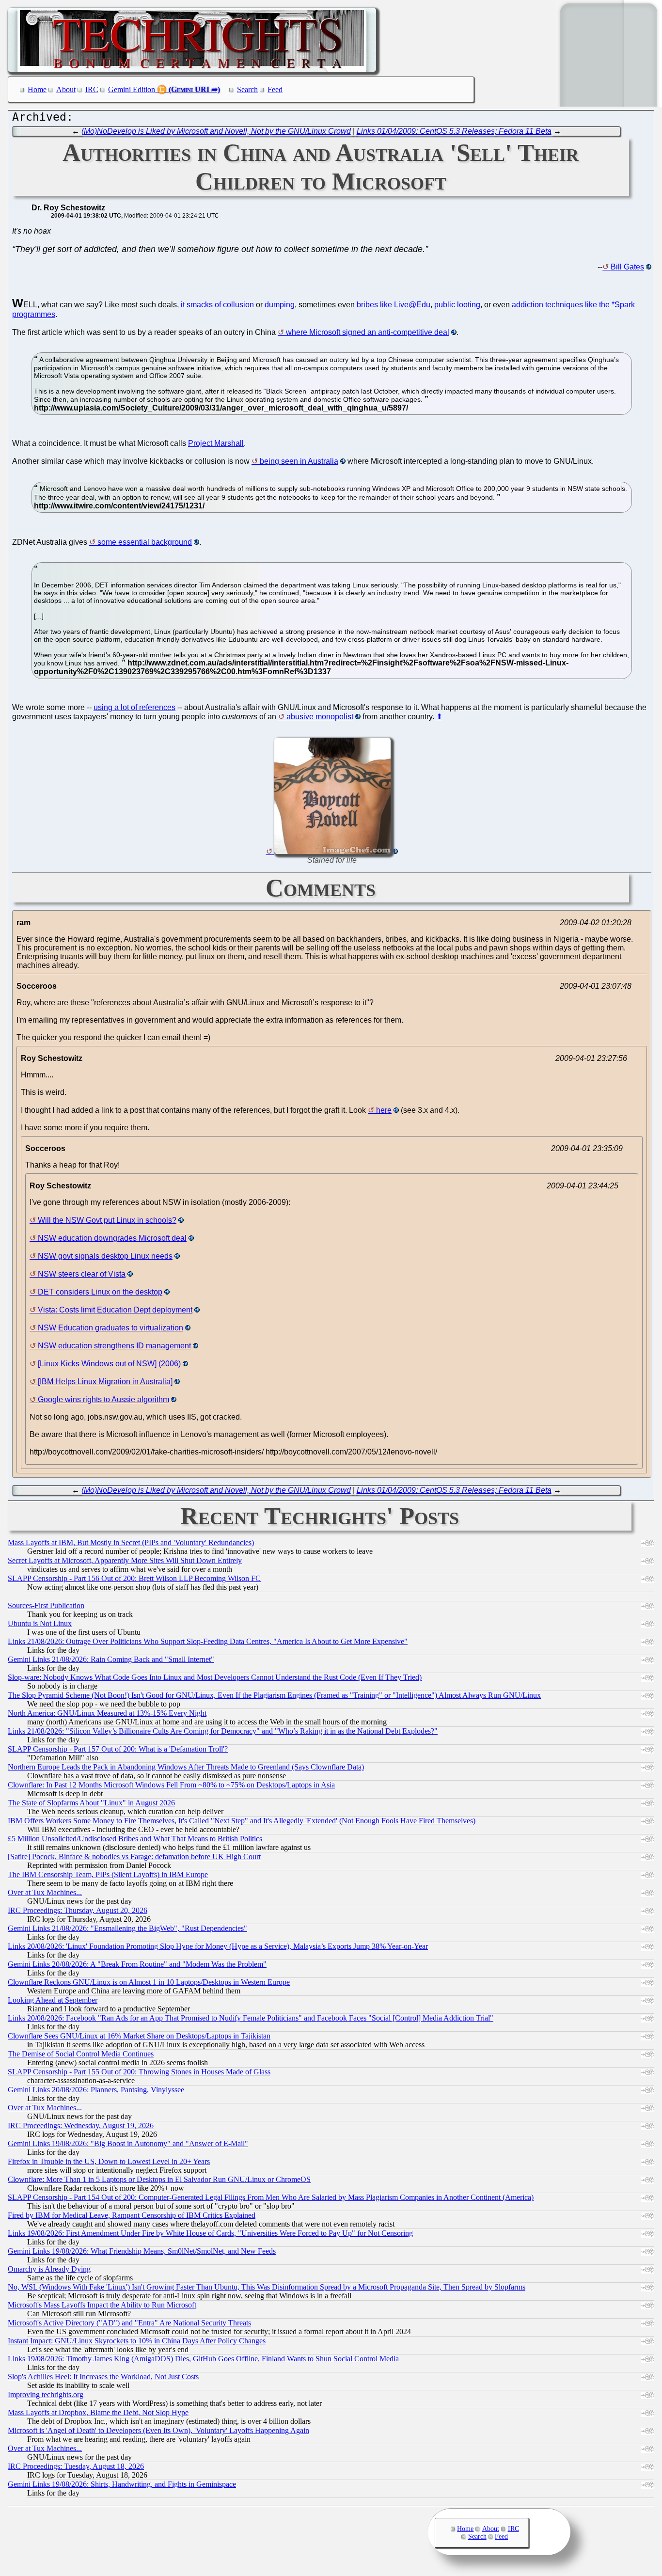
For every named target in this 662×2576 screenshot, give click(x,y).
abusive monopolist (320, 717)
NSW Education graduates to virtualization (110, 1328)
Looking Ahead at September (53, 2000)
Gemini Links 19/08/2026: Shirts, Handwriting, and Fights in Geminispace (122, 2484)
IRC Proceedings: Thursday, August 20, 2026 (78, 1910)
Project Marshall (216, 443)
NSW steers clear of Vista (82, 1274)
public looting (457, 305)
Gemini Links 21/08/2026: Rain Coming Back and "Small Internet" (111, 1659)
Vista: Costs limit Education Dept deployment (115, 1310)
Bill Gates (627, 267)
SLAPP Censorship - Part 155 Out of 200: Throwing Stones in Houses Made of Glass (139, 2072)
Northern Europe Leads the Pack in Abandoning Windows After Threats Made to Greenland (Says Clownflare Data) (186, 1767)
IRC (92, 89)
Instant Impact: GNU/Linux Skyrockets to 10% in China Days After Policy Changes (137, 2341)
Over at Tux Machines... (45, 1892)
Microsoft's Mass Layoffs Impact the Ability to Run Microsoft (102, 2305)
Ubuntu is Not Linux (40, 1623)
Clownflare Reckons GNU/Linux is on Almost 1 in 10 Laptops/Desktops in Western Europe (149, 1982)
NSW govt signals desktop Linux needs (105, 1256)
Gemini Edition (132, 89)
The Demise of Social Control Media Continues (81, 2054)
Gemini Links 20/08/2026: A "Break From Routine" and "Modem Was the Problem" (137, 1964)
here (384, 1110)
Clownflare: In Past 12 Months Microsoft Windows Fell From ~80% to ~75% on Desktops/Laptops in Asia (171, 1785)
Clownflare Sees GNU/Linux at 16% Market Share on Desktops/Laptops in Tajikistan (139, 2036)
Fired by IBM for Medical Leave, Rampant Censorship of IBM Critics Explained (132, 2215)
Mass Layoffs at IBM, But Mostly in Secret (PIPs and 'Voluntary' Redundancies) (131, 1542)
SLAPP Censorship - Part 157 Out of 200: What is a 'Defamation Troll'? (118, 1749)
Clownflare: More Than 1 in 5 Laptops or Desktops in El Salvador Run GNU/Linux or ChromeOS (159, 2179)
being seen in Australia (299, 461)
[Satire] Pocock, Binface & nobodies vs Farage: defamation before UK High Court (134, 1857)
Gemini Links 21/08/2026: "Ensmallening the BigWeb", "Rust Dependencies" (127, 1928)
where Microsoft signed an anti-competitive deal (368, 332)
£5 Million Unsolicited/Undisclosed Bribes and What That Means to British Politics (135, 1839)
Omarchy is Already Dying (49, 2269)
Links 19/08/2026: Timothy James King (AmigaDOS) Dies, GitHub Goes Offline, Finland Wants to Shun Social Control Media (203, 2359)
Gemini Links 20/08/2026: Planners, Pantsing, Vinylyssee (96, 2090)
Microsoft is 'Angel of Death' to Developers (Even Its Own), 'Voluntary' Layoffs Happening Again (158, 2430)
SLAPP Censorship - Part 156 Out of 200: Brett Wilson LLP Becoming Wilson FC (134, 1578)
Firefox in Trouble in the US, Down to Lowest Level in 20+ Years (109, 2161)
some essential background (145, 542)
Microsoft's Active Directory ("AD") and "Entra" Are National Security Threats (129, 2323)
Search (247, 89)
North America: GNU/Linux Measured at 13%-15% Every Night (107, 1713)
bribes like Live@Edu (394, 305)
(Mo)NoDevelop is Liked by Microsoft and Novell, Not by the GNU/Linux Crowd (216, 131)
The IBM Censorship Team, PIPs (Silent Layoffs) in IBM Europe (108, 1874)
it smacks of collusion (217, 305)
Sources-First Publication (46, 1605)
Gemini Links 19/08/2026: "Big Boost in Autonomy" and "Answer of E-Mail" (128, 2143)
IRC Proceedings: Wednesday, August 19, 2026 (81, 2126)
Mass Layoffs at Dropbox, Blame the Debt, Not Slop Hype (98, 2412)
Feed (275, 89)
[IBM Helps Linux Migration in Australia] (105, 1382)
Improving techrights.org (46, 2394)
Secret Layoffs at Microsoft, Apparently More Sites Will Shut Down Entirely (125, 1560)
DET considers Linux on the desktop (100, 1292)
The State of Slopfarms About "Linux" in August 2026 (91, 1803)
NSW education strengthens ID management (114, 1346)
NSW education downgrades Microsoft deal (112, 1238)
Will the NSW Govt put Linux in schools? (107, 1220)
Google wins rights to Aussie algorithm (103, 1399)
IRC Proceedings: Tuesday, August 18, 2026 (76, 2466)
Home (37, 89)
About (66, 89)
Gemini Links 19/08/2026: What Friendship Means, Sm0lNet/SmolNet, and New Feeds (142, 2251)
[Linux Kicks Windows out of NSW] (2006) (109, 1364)
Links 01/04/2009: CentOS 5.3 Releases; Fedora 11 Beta (454, 131)
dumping (280, 305)
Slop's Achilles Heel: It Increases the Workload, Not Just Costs (103, 2377)
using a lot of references (134, 707)
